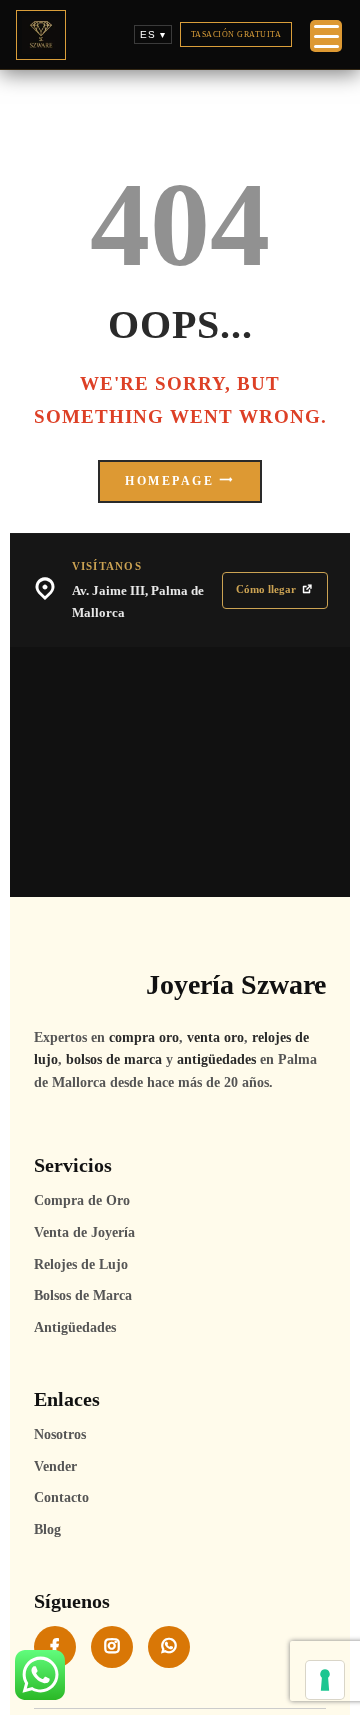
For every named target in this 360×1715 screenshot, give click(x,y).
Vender (55, 1466)
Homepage (169, 482)
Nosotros (60, 1434)
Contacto (61, 1497)
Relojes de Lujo (81, 1264)
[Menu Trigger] (326, 36)
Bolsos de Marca (83, 1295)
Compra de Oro (82, 1200)
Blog (47, 1529)
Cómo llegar (266, 589)
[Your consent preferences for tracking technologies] (325, 1680)
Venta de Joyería (84, 1232)
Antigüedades (75, 1327)
